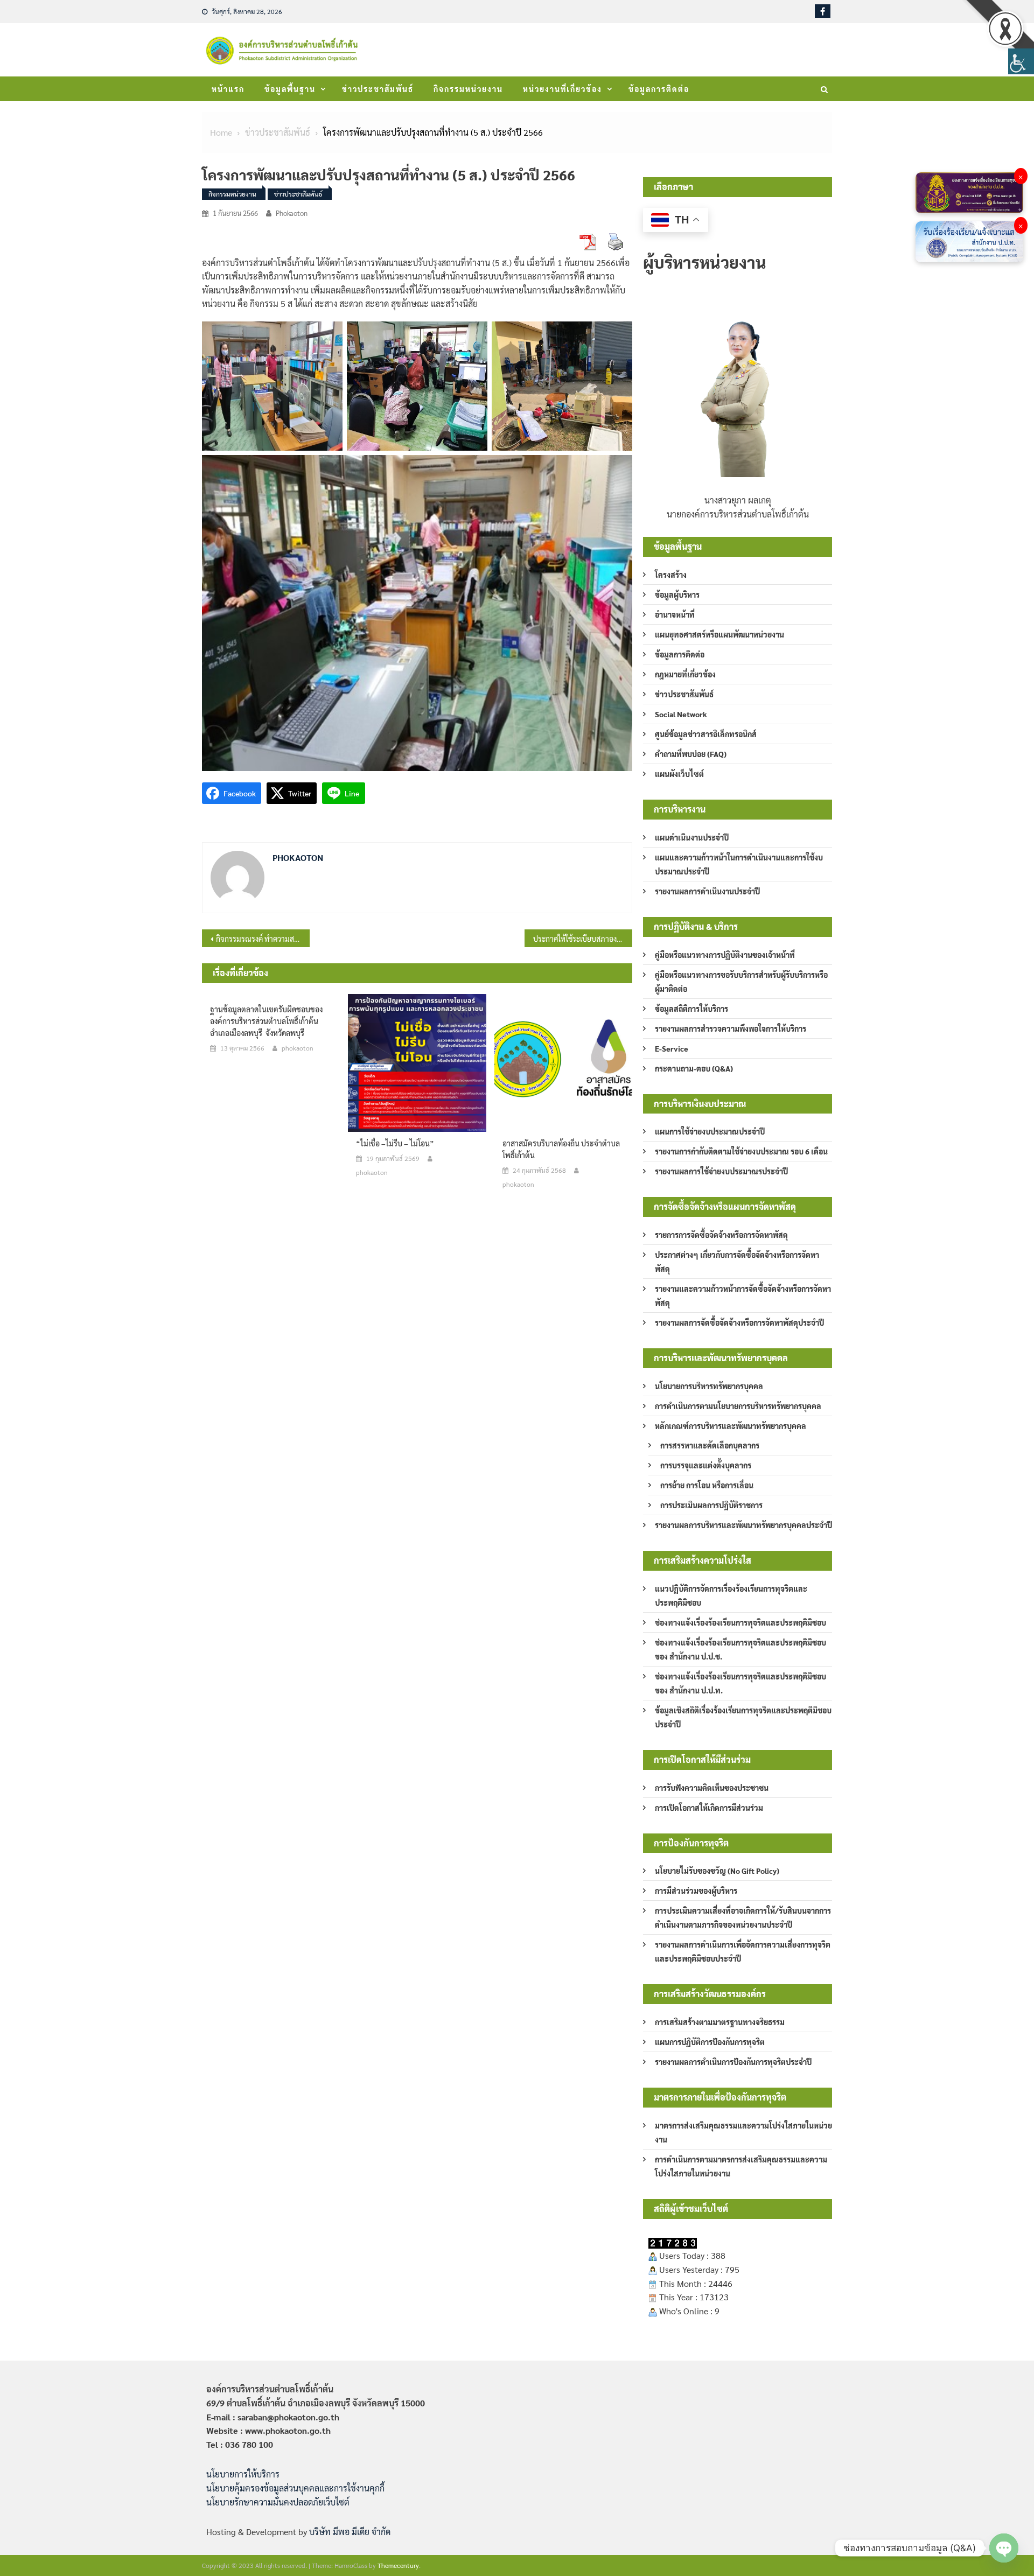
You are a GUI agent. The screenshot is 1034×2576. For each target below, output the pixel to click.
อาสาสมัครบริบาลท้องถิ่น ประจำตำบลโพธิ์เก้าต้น (561, 1149)
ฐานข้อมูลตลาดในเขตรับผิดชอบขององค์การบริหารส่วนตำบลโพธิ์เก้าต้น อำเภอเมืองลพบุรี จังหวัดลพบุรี (266, 1021)
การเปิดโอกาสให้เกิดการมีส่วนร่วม (709, 1808)
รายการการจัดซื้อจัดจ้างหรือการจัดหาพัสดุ (721, 1235)
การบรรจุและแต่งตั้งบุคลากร (706, 1465)
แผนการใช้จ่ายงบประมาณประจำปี (710, 1131)
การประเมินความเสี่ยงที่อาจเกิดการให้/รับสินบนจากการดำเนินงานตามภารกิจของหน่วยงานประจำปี (743, 1917)
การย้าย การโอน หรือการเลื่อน (707, 1485)
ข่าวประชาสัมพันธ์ (378, 89)
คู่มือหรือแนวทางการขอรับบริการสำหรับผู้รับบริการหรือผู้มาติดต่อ (741, 982)
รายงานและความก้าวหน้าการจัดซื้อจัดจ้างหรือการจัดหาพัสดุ (743, 1296)
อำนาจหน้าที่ (675, 614)
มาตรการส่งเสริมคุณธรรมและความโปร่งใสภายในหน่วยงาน (743, 2132)
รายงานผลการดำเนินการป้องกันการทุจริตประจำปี (733, 2062)
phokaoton (292, 213)
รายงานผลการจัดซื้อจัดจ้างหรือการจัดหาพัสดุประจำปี (739, 1322)
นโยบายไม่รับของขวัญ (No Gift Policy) (717, 1871)
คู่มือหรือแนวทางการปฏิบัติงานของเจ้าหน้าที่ (725, 955)
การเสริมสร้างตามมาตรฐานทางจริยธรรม (720, 2022)
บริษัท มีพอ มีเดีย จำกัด (350, 2532)
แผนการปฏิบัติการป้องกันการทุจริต (710, 2042)
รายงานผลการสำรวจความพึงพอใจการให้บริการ (731, 1028)
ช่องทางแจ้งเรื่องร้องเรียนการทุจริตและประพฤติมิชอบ (740, 1622)
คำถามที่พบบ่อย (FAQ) (691, 754)
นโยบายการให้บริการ (243, 2474)
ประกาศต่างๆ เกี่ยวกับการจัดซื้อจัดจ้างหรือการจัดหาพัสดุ (737, 1262)
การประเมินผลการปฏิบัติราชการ (711, 1505)
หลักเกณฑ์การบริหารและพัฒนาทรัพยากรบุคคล (731, 1426)
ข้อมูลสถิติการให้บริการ (691, 1009)
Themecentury (398, 2565)
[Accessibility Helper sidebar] (1021, 61)
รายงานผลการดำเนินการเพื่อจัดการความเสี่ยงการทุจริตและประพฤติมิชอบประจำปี (743, 1951)
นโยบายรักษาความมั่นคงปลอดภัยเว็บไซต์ (278, 2502)
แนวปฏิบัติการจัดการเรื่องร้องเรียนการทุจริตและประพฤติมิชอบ (731, 1595)
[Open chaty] (1004, 2548)
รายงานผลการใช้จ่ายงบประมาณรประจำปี (721, 1171)
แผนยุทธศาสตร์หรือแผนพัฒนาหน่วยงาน (719, 634)
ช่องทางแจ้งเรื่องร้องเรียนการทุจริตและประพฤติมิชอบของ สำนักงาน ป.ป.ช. (740, 1649)
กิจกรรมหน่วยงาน (468, 89)
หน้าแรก (228, 89)
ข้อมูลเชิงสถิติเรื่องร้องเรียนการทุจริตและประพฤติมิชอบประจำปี (743, 1717)
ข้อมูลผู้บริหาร (677, 594)
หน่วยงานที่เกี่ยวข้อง (563, 89)
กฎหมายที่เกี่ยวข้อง (685, 674)
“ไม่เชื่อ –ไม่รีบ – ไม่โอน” (395, 1143)
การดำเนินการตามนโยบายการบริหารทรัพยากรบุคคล (738, 1406)
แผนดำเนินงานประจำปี (692, 837)
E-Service (672, 1048)
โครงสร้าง (671, 575)
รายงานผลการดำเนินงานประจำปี (707, 891)
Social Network (681, 714)
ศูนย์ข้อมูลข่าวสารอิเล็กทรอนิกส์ (706, 734)
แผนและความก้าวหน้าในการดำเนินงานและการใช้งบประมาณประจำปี (739, 864)
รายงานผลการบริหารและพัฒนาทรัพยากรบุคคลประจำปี (743, 1525)
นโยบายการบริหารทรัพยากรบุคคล (709, 1386)
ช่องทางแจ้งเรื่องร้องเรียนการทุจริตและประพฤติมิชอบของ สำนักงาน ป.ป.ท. (740, 1683)
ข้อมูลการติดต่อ (659, 89)
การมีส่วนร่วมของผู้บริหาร (696, 1891)
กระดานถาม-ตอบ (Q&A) (694, 1068)
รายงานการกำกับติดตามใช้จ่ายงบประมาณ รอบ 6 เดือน (741, 1151)
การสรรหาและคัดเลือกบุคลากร (710, 1445)
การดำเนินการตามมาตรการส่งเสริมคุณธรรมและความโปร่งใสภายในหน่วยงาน (741, 2166)
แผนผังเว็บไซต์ (679, 774)
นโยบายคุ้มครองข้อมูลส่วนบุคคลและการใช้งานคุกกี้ (295, 2488)
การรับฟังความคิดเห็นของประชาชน (712, 1788)
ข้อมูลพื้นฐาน (290, 89)
